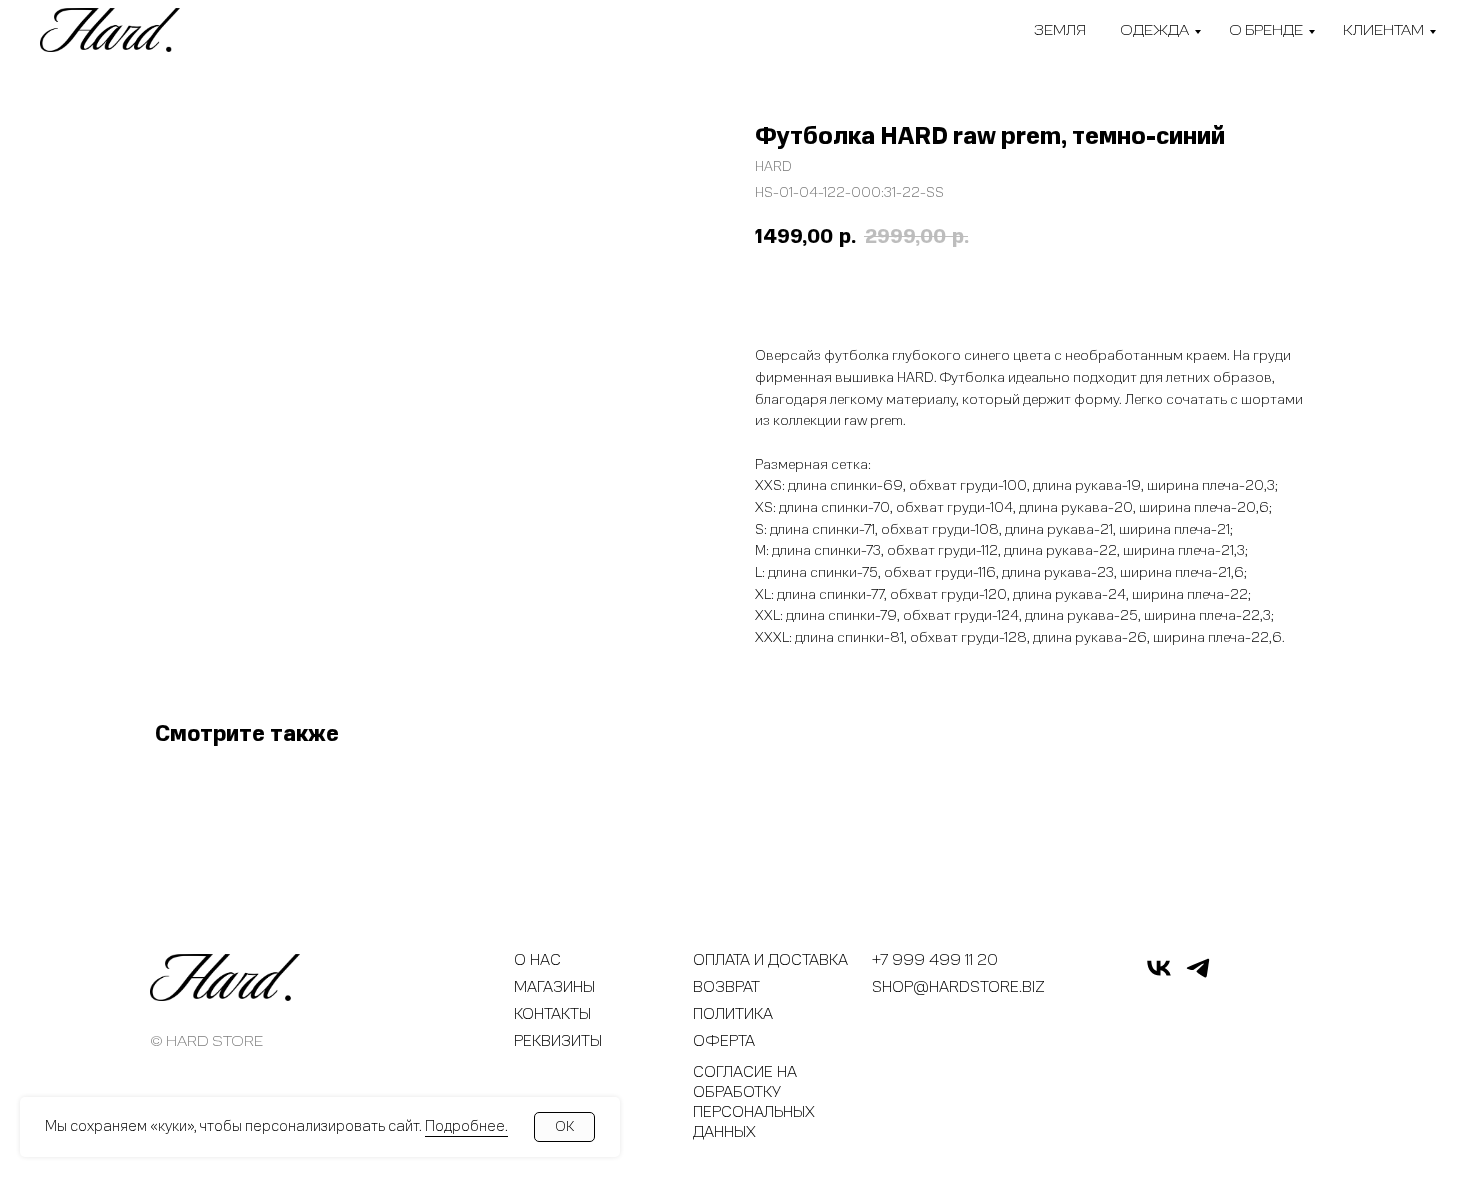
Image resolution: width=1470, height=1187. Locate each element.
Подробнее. (466, 1126)
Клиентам (1383, 30)
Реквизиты (558, 1041)
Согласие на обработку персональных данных (754, 1102)
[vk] (1159, 976)
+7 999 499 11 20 (935, 960)
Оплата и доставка (770, 960)
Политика (733, 1014)
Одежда (1154, 30)
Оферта (724, 1041)
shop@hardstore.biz (958, 987)
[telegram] (1198, 976)
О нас (537, 960)
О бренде (1266, 30)
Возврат (726, 987)
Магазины (554, 987)
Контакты (552, 1014)
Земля (1060, 30)
